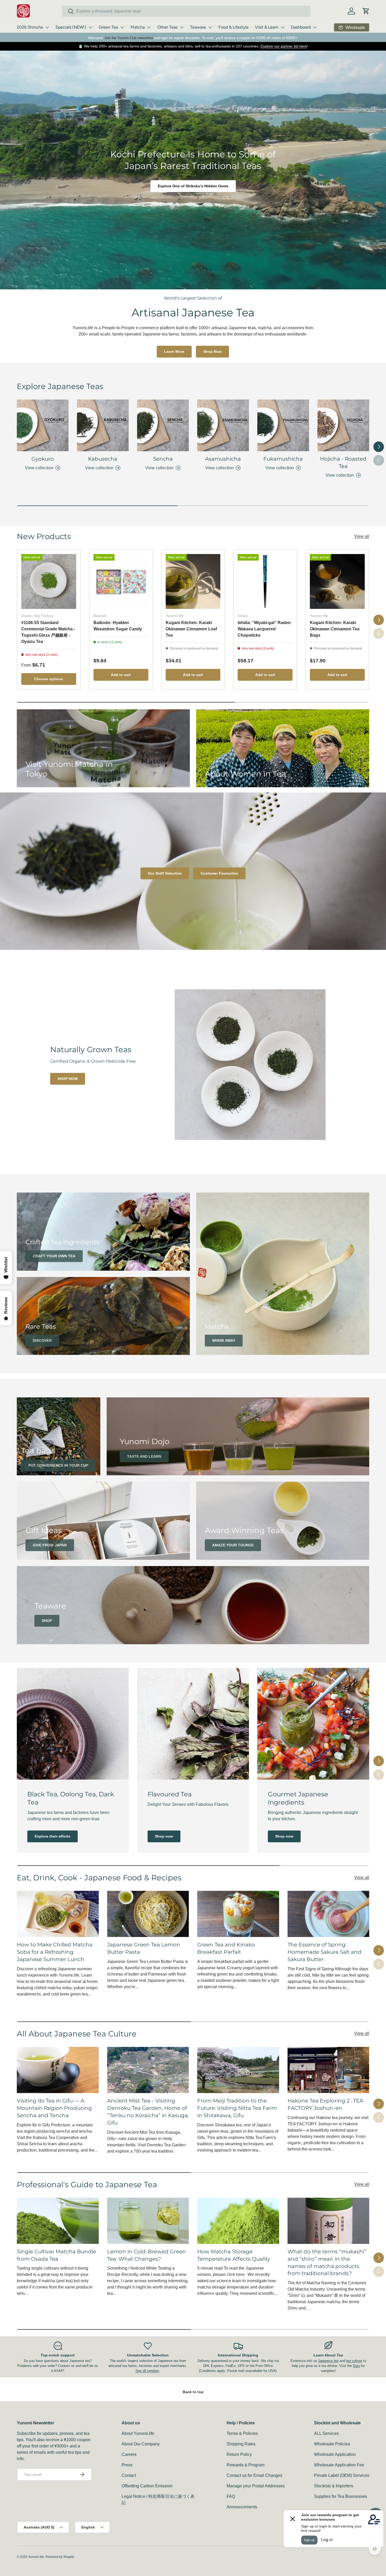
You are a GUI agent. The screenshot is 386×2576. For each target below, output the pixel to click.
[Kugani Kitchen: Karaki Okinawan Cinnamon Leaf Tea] (193, 581)
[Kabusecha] (103, 425)
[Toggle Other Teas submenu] (182, 27)
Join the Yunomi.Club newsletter (129, 38)
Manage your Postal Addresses (256, 2486)
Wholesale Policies (332, 2444)
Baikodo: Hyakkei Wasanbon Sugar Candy (118, 626)
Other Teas (167, 27)
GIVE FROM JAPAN (50, 1545)
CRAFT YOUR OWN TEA (54, 1256)
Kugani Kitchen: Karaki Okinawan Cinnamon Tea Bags (335, 629)
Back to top (193, 2392)
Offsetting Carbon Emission (147, 2486)
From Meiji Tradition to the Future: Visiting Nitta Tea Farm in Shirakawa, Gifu (237, 2108)
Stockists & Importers (334, 2486)
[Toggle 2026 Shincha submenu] (47, 27)
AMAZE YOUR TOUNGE (233, 1545)
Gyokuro (43, 459)
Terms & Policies (242, 2433)
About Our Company (141, 2444)
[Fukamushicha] (283, 425)
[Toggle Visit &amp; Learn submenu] (283, 27)
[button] (366, 11)
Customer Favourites (219, 873)
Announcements (242, 2507)
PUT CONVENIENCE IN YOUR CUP (58, 1465)
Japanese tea (328, 2361)
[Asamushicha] (223, 425)
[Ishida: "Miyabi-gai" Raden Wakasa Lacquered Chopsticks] (265, 581)
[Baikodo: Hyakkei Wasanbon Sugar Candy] (121, 581)
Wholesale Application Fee (339, 2465)
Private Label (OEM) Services (342, 2475)
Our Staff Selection (165, 873)
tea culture (354, 2361)
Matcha (138, 27)
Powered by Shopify (60, 2557)
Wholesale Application (335, 2454)
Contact (129, 2475)
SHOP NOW (68, 1079)
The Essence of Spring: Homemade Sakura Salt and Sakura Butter (324, 1952)
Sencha (163, 459)
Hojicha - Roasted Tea (343, 462)
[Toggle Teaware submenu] (210, 27)
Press (127, 2465)
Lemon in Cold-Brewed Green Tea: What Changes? (147, 2255)
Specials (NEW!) (71, 27)
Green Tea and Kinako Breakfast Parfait (226, 1948)
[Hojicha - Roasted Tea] (343, 425)
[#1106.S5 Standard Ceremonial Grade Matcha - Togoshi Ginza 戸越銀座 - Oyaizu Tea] (49, 581)
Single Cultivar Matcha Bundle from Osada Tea (56, 2255)
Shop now (164, 1836)
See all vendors (147, 2371)
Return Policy (239, 2454)
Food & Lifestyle (234, 27)
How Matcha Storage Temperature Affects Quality (234, 2255)
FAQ (231, 2496)
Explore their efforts (53, 1836)
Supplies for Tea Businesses (341, 2496)
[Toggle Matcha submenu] (149, 27)
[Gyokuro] (43, 425)
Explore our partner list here (284, 46)
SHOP (47, 1621)
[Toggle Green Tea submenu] (122, 27)
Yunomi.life (36, 2557)
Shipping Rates (241, 2444)
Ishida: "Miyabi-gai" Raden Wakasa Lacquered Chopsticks (264, 629)
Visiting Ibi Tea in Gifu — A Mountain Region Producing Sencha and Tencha (54, 2108)
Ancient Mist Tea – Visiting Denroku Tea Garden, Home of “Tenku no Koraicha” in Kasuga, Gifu (148, 2112)
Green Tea (108, 27)
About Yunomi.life (138, 2433)
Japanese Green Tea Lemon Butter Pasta (144, 1948)
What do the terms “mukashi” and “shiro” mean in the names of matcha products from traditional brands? (327, 2263)
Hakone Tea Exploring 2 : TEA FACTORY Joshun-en (325, 2104)
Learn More (174, 352)
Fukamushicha (283, 459)
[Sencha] (163, 425)
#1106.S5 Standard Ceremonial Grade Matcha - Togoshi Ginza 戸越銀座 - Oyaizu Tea (48, 632)
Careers (129, 2454)
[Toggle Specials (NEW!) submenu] (90, 27)
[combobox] (186, 11)
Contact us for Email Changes (254, 2475)
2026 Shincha (30, 27)
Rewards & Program (246, 2465)
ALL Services (326, 2433)
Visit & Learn (267, 27)
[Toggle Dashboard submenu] (315, 27)
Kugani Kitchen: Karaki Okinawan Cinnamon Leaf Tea (191, 629)
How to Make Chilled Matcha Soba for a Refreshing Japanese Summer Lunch (55, 1952)
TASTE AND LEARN (144, 1456)
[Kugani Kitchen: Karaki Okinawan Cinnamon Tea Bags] (337, 581)
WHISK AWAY (224, 1340)
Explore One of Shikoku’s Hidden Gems (193, 186)
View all (362, 536)
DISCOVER (42, 1340)
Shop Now (212, 352)
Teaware (198, 27)
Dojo (356, 2366)
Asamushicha (223, 459)
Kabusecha (103, 459)
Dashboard (301, 27)
